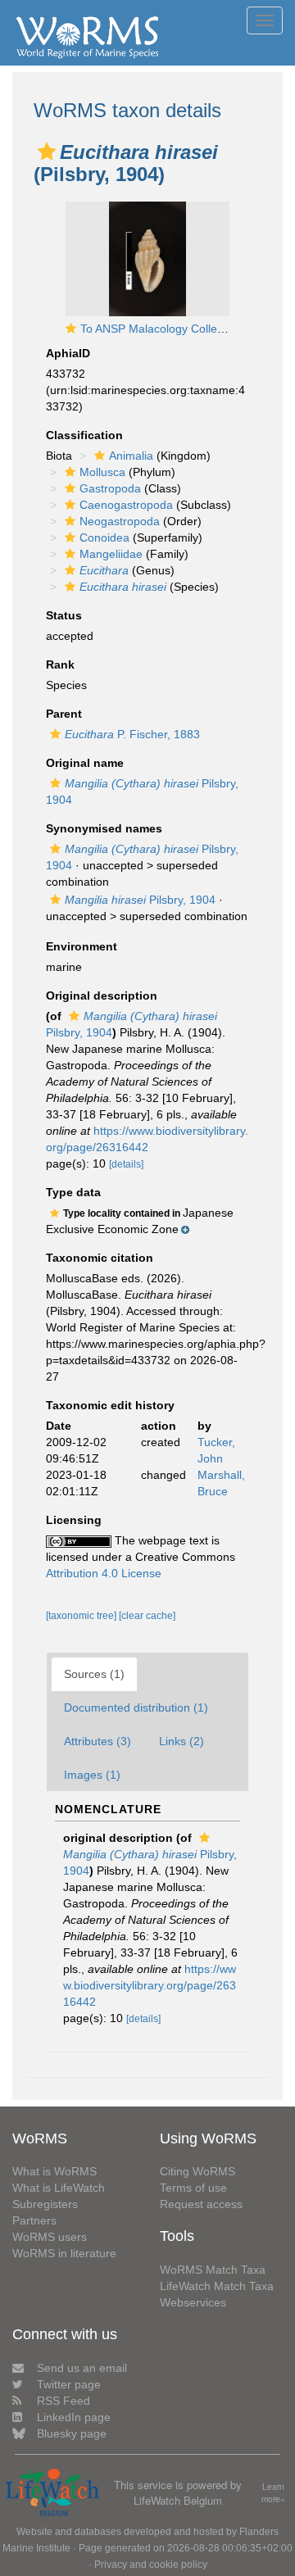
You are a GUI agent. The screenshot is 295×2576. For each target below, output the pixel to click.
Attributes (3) (98, 1741)
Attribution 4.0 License (104, 1573)
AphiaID (68, 353)
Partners (34, 2220)
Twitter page (69, 2384)
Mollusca (102, 472)
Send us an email (82, 2368)
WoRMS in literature (64, 2253)
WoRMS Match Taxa (213, 2270)
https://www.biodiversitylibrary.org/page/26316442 (150, 1985)
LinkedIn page (74, 2417)
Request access (201, 2204)
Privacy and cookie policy (151, 2565)
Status (64, 615)
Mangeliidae (111, 554)
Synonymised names (104, 828)
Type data (73, 1192)
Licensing (74, 1520)
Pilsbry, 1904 (140, 900)
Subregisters (45, 2204)
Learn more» (273, 2493)
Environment (82, 946)
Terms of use (193, 2188)
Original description (102, 995)
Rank (60, 664)
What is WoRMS (54, 2171)
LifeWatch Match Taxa (217, 2286)
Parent (64, 714)
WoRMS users (50, 2237)
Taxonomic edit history (110, 1405)
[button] (47, 152)
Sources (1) (94, 1674)
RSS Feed (64, 2401)
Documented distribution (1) (136, 1708)
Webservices (193, 2302)
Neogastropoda (120, 521)
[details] (126, 1164)
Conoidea (104, 537)
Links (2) (182, 1741)
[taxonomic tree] (82, 1616)
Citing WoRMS (197, 2171)
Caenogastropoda (126, 505)
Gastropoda (110, 488)
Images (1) (92, 1775)
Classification (84, 435)
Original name (85, 763)
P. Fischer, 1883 (132, 734)
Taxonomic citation (100, 1258)
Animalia (131, 456)
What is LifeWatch (59, 2188)
